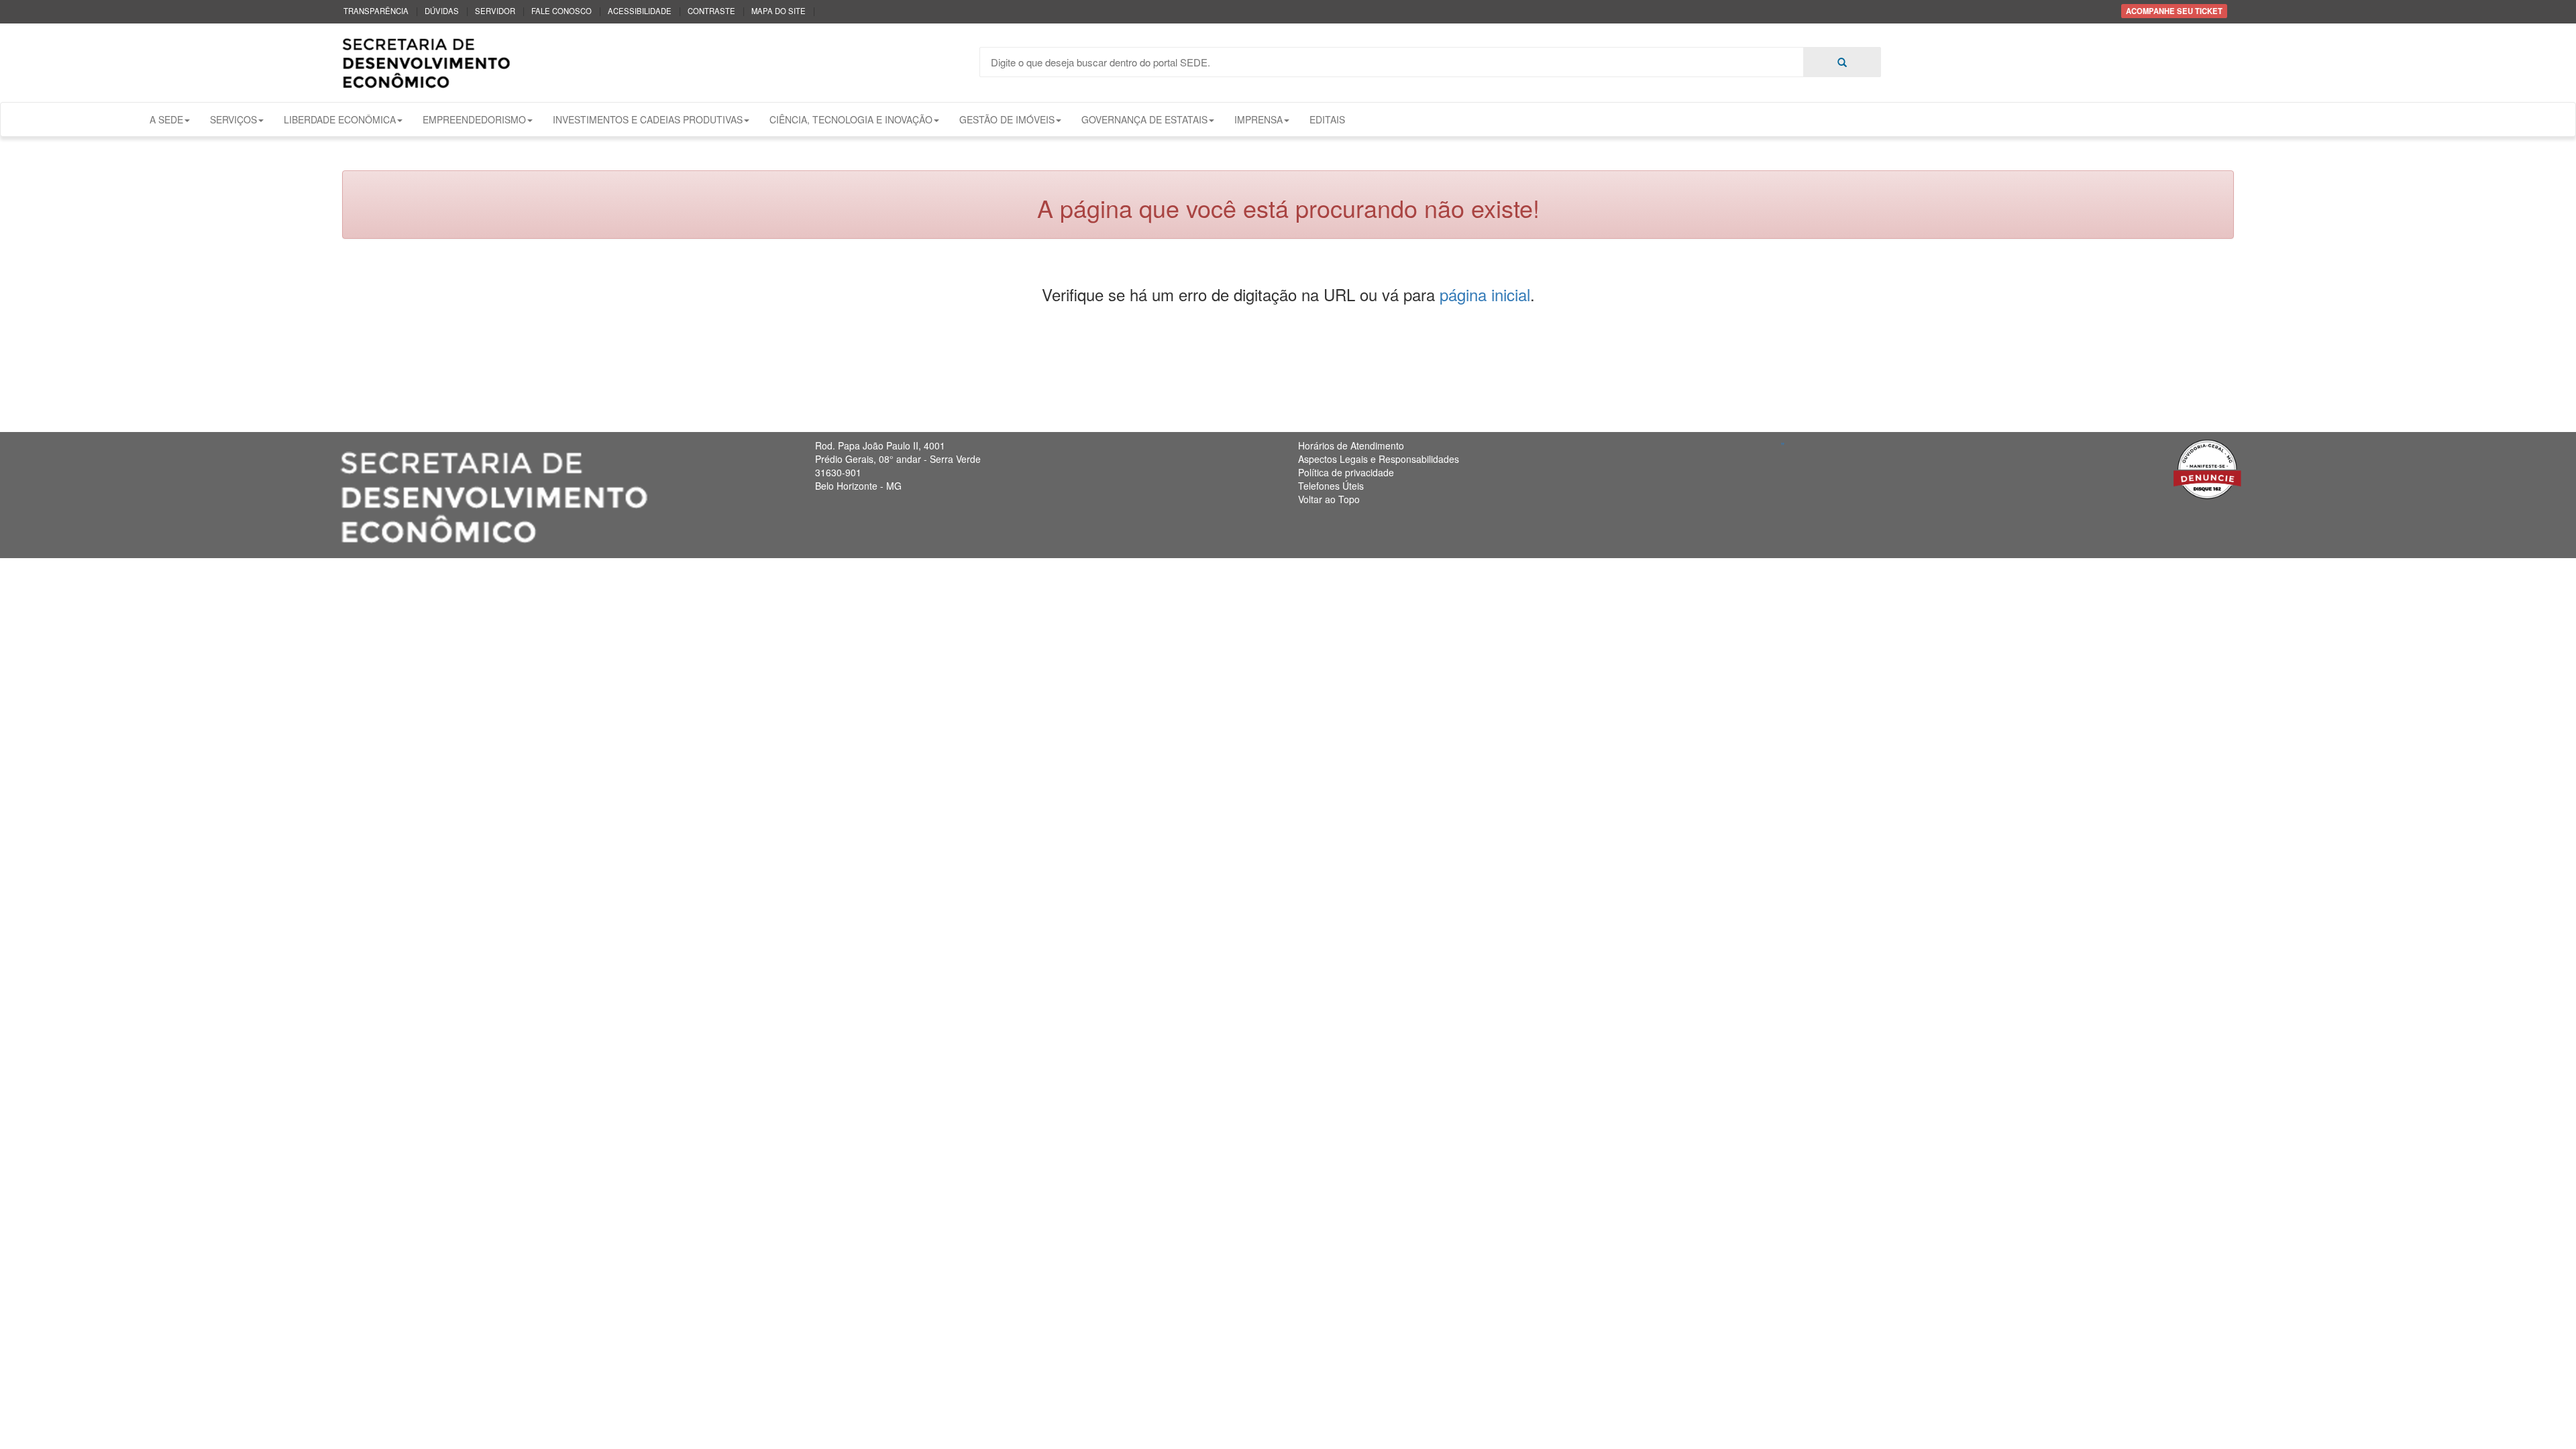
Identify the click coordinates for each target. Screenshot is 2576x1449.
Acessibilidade (640, 11)
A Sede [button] (166, 119)
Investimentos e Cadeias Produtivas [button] (648, 119)
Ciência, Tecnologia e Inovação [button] (851, 119)
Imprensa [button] (1258, 119)
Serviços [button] (233, 119)
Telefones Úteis (1331, 486)
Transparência (376, 11)
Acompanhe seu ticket (2174, 11)
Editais (1327, 119)
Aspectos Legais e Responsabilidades (1379, 459)
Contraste (711, 11)
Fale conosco (561, 11)
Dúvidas (442, 11)
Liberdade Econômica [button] (340, 119)
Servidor (495, 11)
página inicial (1485, 294)
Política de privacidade (1346, 472)
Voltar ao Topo (1329, 499)
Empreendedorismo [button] (474, 119)
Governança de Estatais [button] (1144, 119)
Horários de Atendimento (1351, 445)
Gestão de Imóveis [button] (1007, 119)
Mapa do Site (779, 11)
